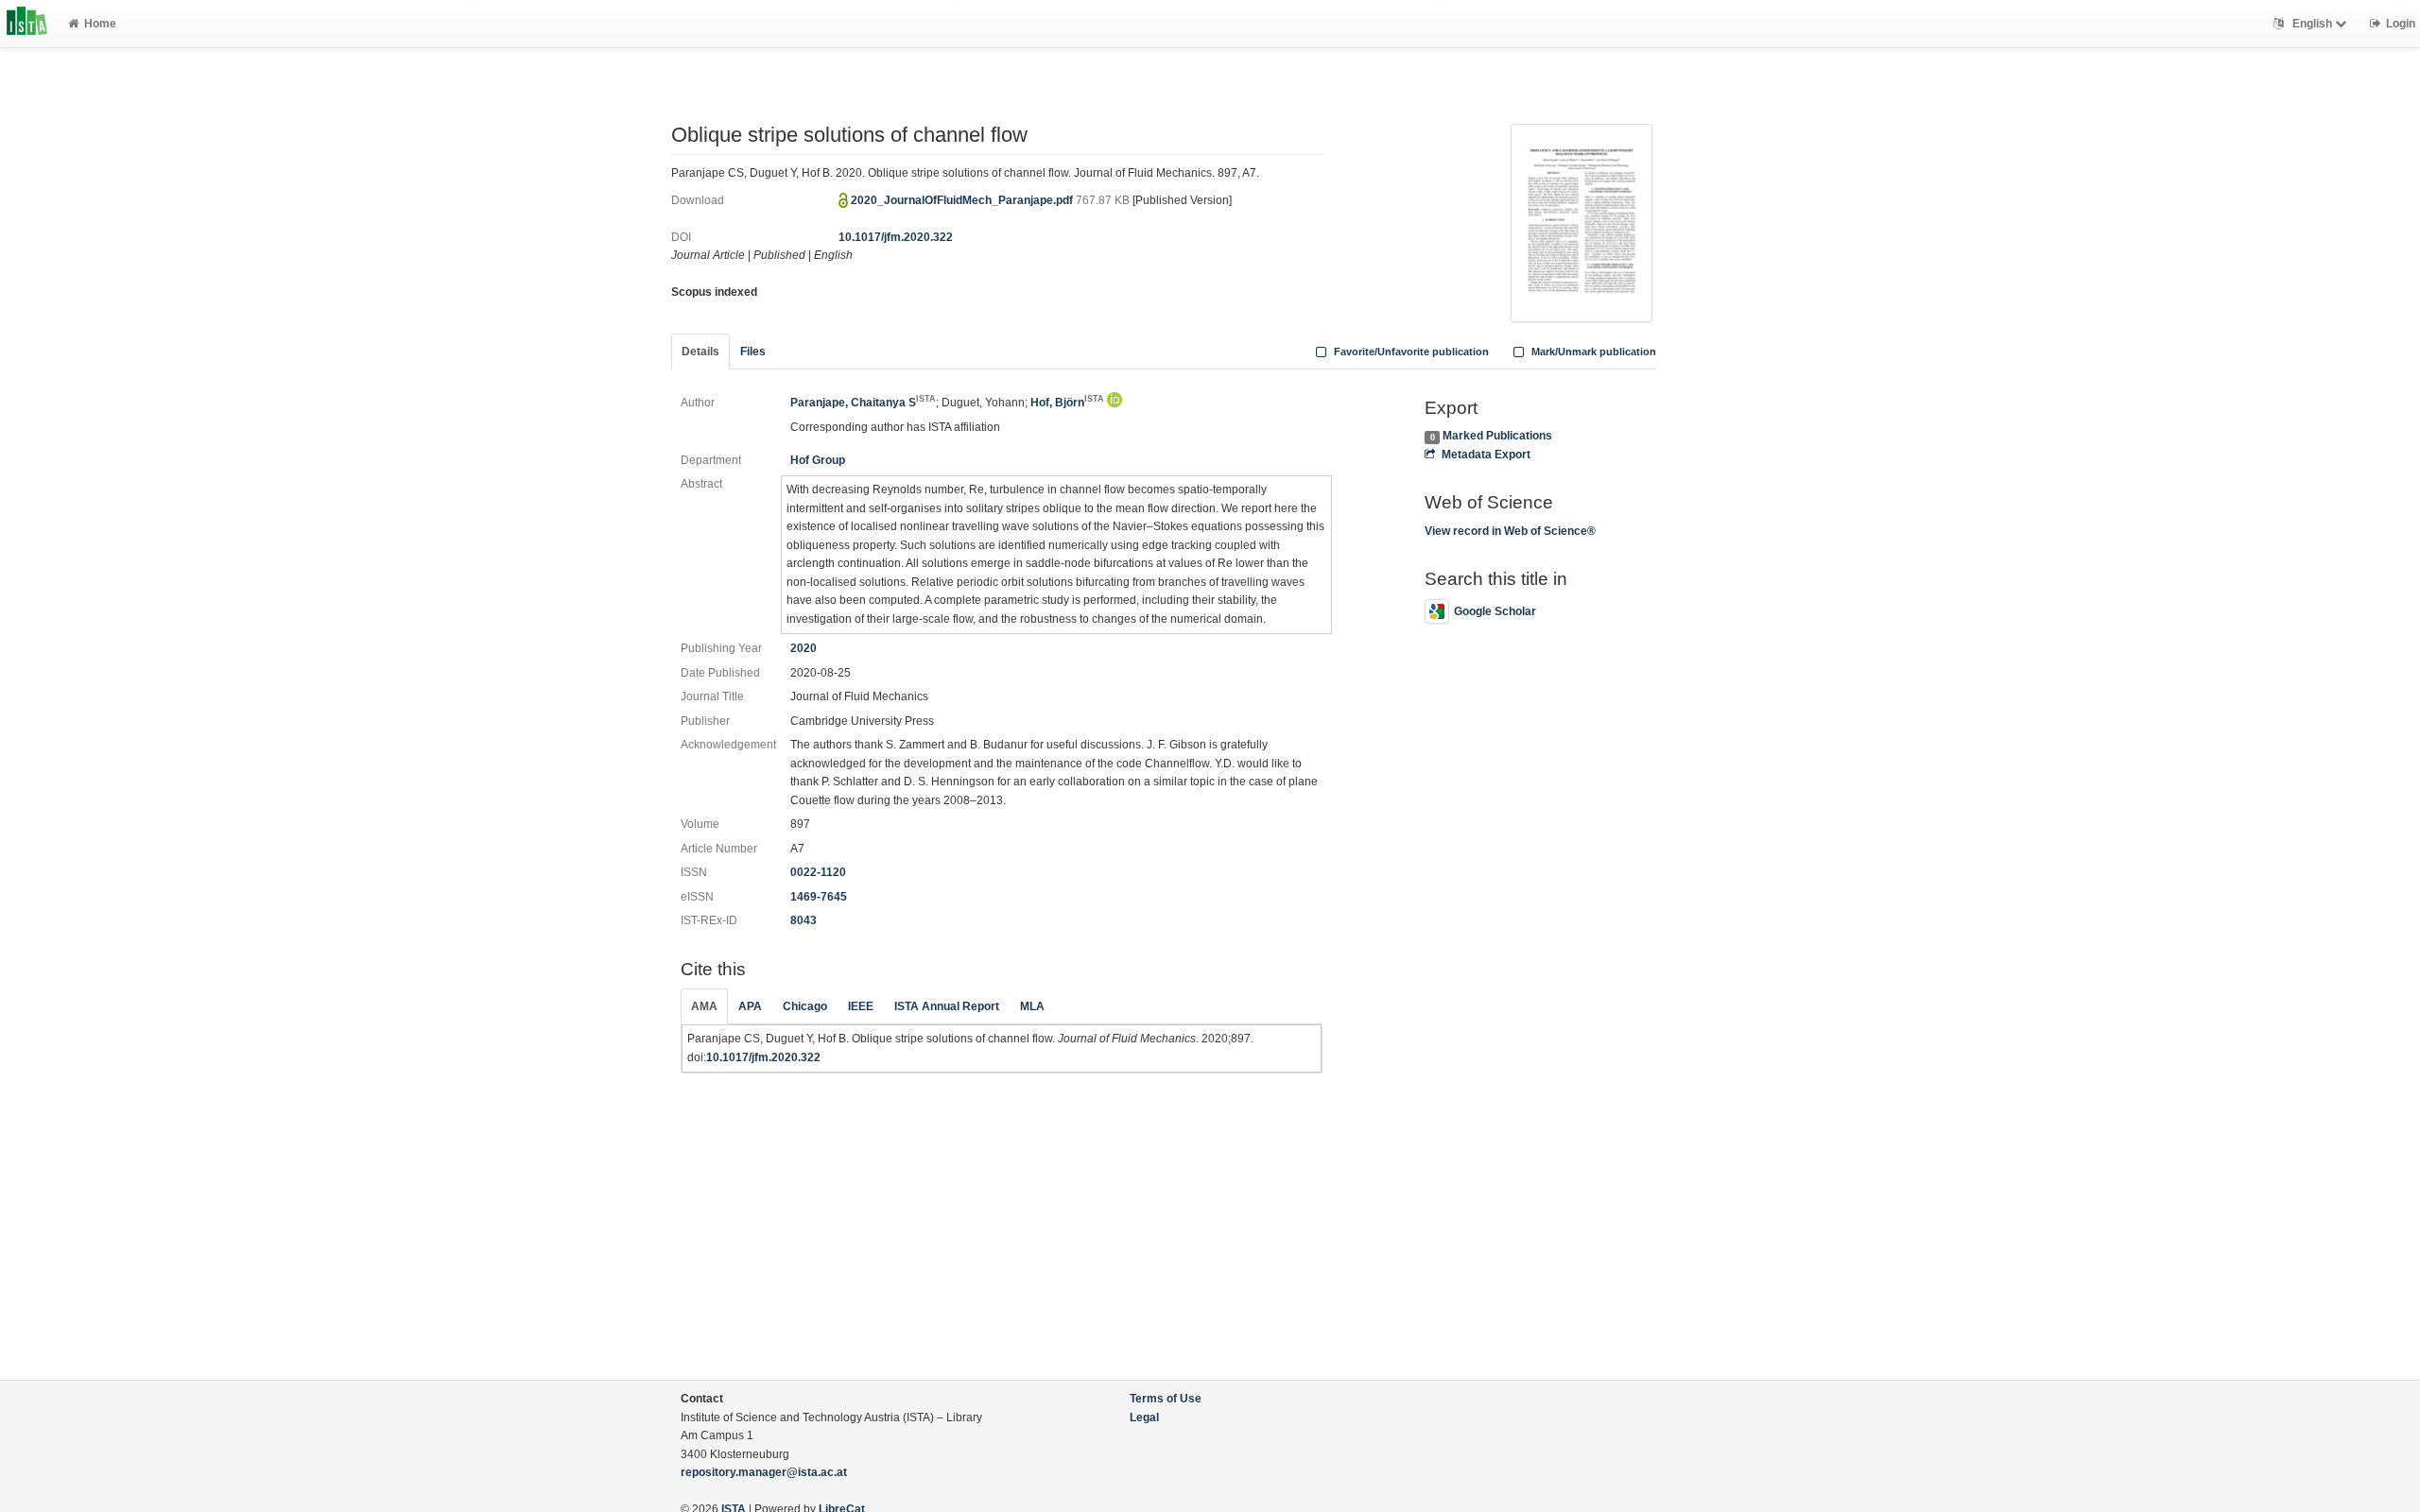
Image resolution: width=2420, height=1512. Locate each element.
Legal (1144, 1417)
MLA (1032, 1006)
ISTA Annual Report (947, 1006)
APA (750, 1006)
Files (753, 352)
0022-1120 (818, 872)
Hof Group (818, 460)
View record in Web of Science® (1510, 531)
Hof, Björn (1067, 403)
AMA (704, 1006)
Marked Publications (1497, 436)
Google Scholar (1495, 611)
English (2312, 24)
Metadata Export (1486, 455)
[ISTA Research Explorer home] (27, 24)
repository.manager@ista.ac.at (764, 1472)
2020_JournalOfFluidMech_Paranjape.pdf (963, 200)
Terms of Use (1166, 1399)
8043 (804, 920)
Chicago (805, 1006)
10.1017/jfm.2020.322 (896, 237)
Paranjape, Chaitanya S (863, 403)
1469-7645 (819, 897)
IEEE (861, 1006)
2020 (804, 648)
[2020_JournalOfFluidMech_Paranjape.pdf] (1582, 221)
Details (700, 352)
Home (100, 24)
